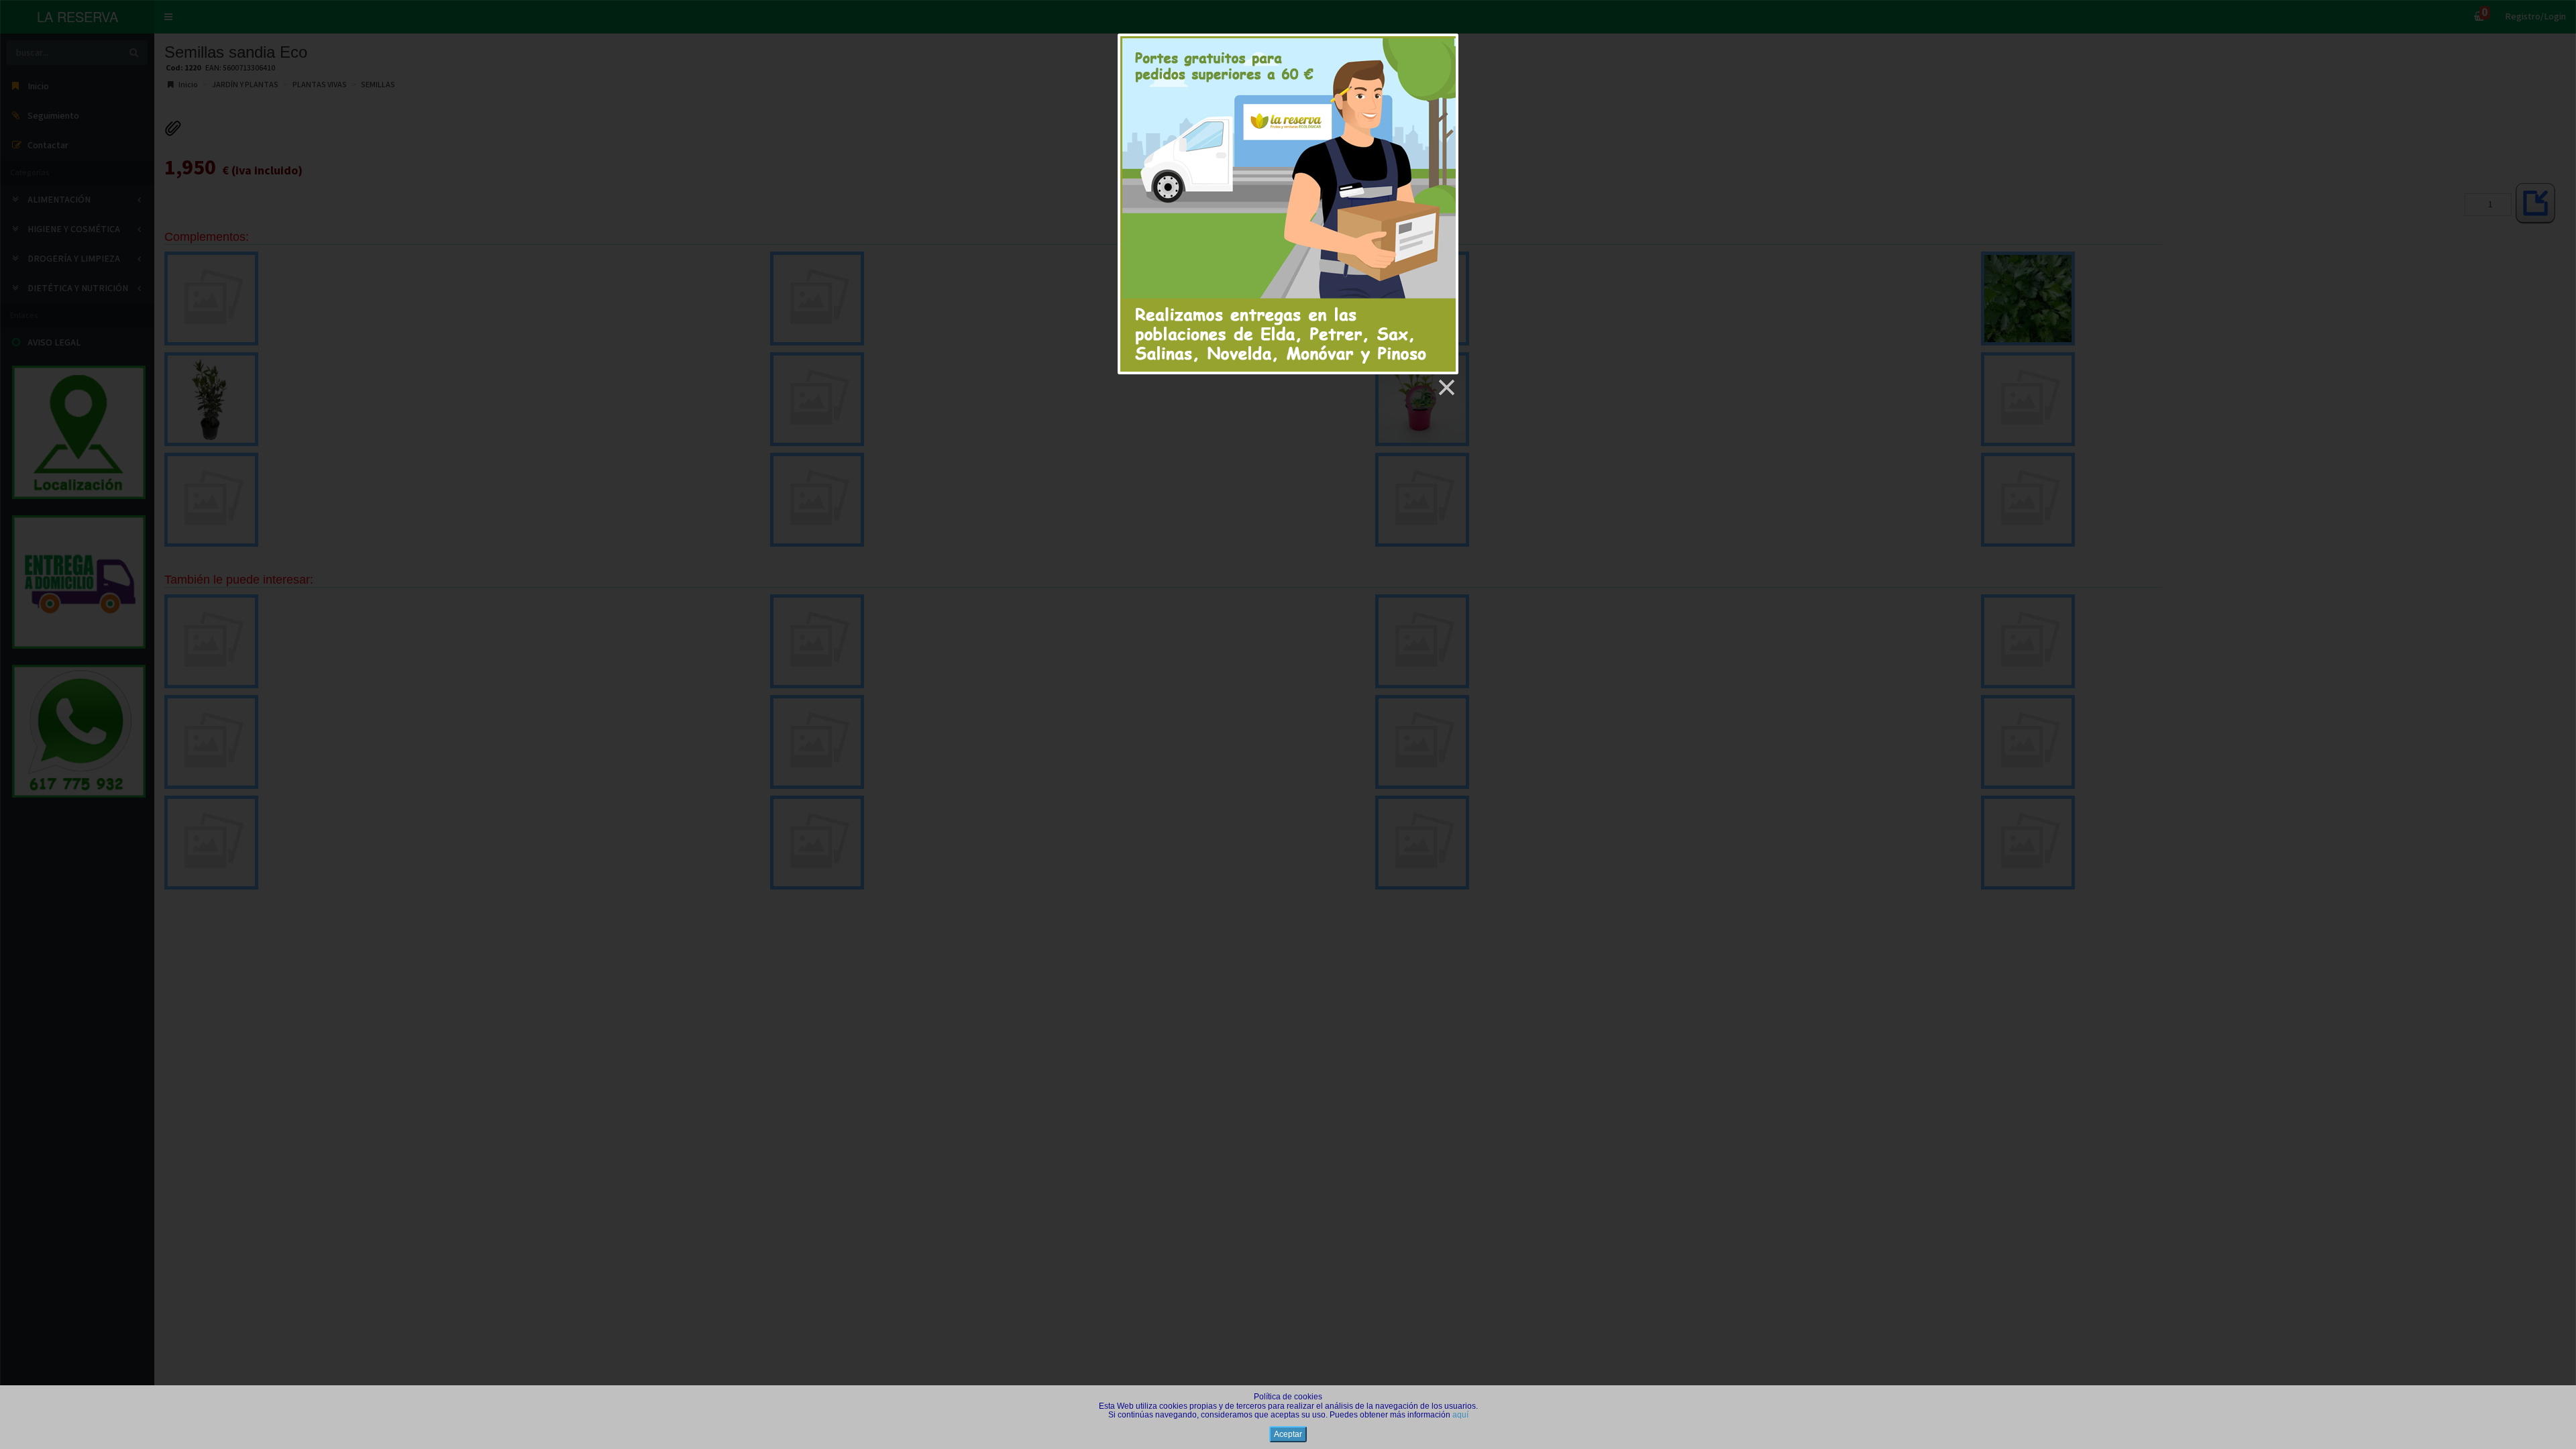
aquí (1460, 1415)
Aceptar (1288, 1434)
